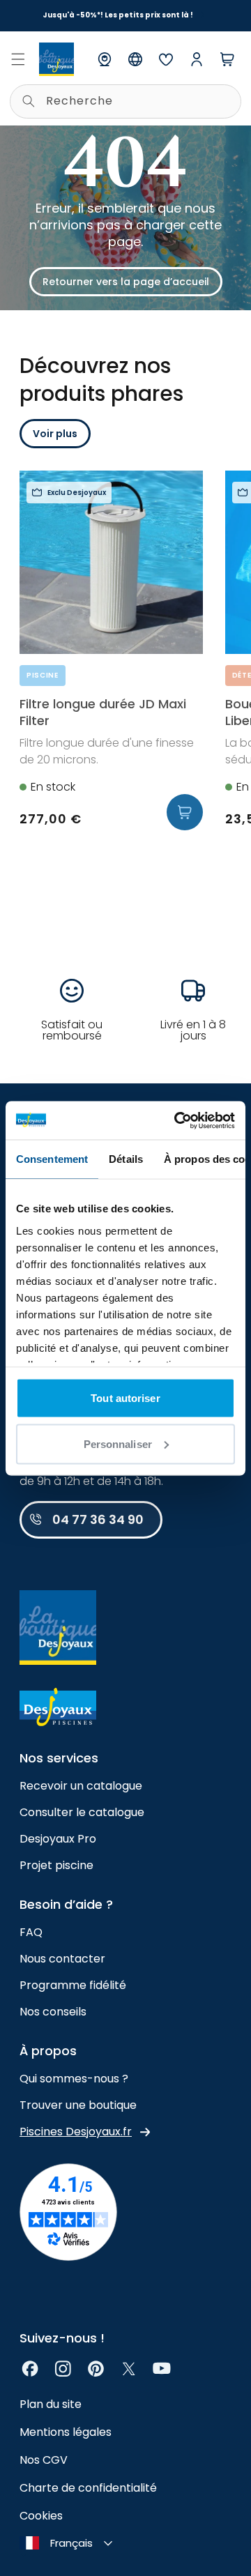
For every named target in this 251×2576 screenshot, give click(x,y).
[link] (30, 2369)
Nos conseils (53, 2012)
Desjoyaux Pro (58, 1839)
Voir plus (55, 434)
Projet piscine (56, 1865)
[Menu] (18, 59)
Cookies (41, 2516)
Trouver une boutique (78, 2105)
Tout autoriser (125, 1398)
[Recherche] (29, 101)
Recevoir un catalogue (81, 1786)
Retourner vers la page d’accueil (126, 282)
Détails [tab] (126, 1159)
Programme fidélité (73, 1985)
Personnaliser (118, 1443)
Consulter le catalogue (82, 1812)
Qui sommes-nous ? (74, 2079)
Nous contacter (62, 1959)
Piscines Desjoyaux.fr (76, 2132)
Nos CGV (44, 2460)
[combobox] (125, 101)
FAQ (31, 1932)
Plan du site (51, 2404)
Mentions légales (66, 2432)
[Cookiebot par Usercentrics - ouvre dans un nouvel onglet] (177, 1120)
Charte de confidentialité (88, 2488)
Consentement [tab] (52, 1159)
